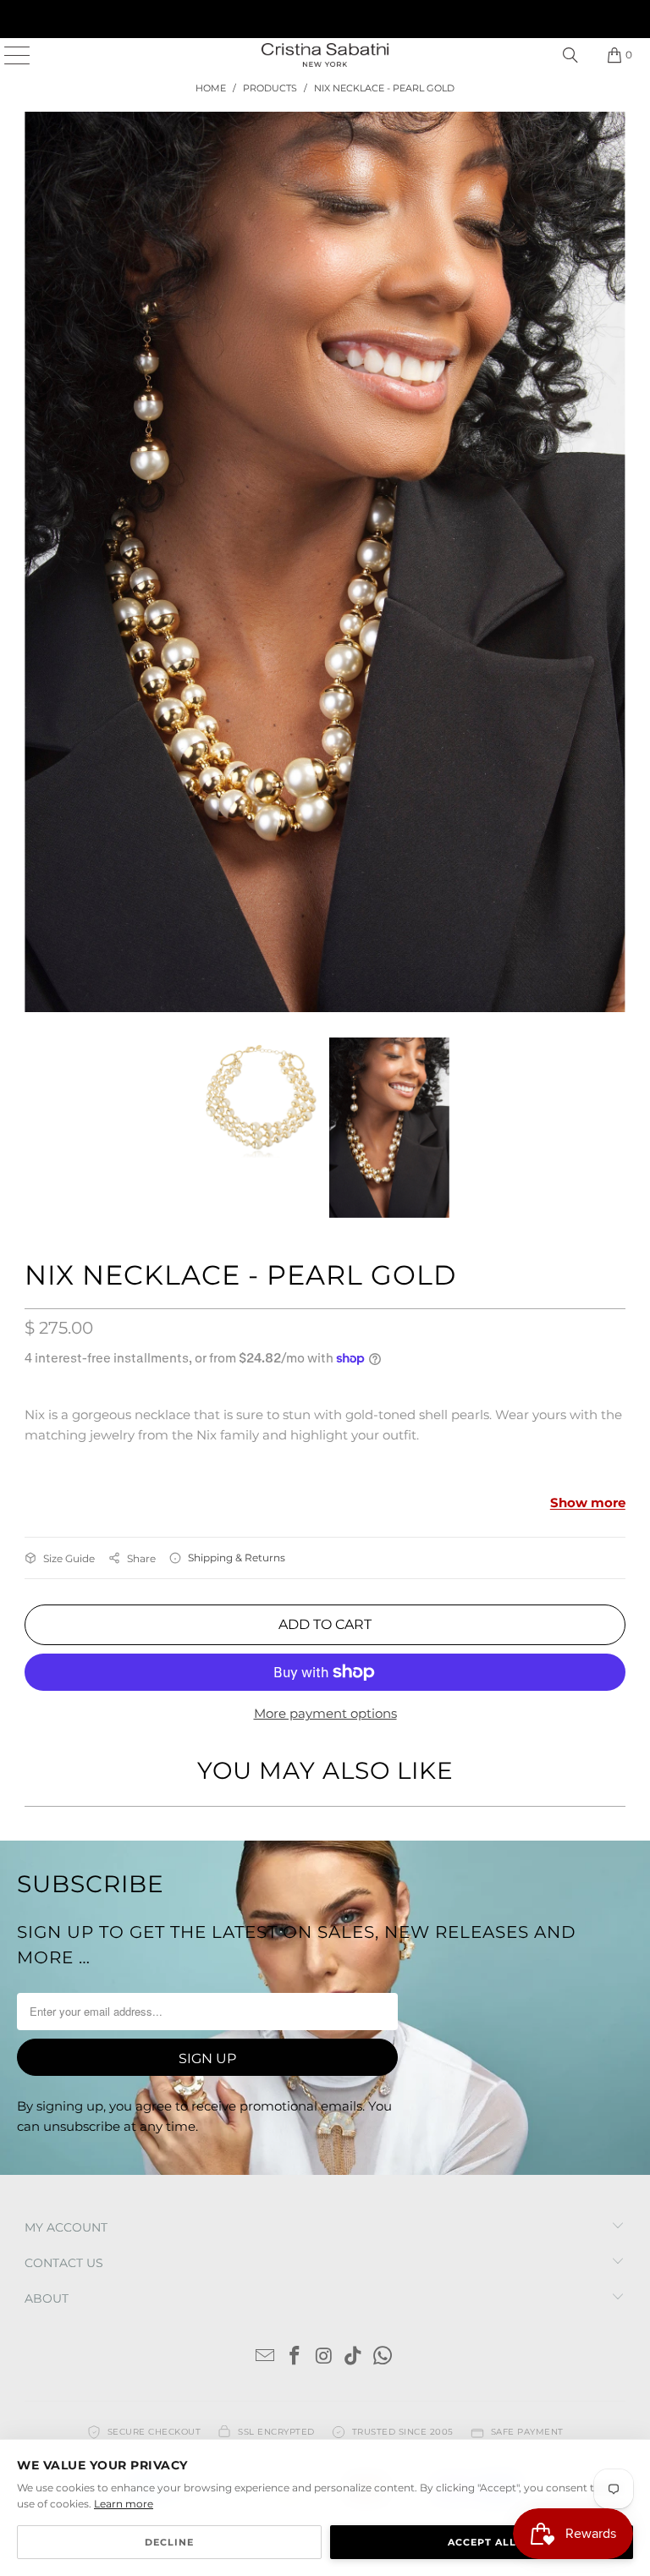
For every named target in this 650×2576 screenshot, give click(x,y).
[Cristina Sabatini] (325, 55)
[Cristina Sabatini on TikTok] (354, 2063)
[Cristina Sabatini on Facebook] (295, 2063)
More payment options (325, 1419)
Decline (169, 2542)
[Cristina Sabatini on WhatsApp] (383, 2063)
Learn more (124, 2504)
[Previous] (37, 415)
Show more (588, 1209)
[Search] (570, 55)
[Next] (613, 415)
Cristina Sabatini (104, 2257)
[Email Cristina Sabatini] (266, 2063)
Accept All (482, 2542)
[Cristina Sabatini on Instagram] (324, 2063)
